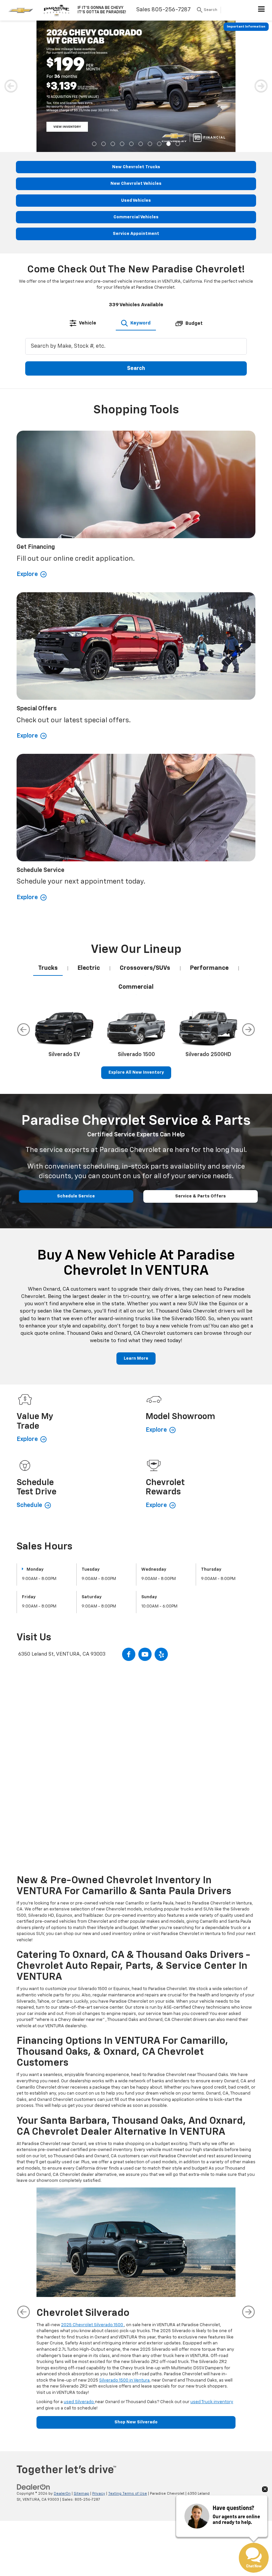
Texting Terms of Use (128, 2361)
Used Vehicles (136, 68)
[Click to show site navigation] (262, 10)
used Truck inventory (212, 2269)
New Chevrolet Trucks (136, 34)
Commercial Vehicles (136, 84)
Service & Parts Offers (201, 1064)
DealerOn (62, 2361)
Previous (24, 897)
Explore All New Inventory (136, 940)
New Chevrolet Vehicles (136, 51)
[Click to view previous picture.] (11, 33)
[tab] (83, 190)
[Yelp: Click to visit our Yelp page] (161, 1522)
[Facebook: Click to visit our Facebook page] (129, 1522)
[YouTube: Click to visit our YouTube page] (145, 1522)
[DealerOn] (34, 2354)
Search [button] (136, 236)
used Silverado (79, 2269)
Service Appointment (136, 101)
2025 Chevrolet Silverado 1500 (93, 2192)
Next (248, 897)
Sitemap (81, 2361)
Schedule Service (76, 1064)
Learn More (136, 1226)
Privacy (99, 2361)
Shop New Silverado (136, 2290)
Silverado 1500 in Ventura (124, 2248)
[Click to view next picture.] (261, 33)
